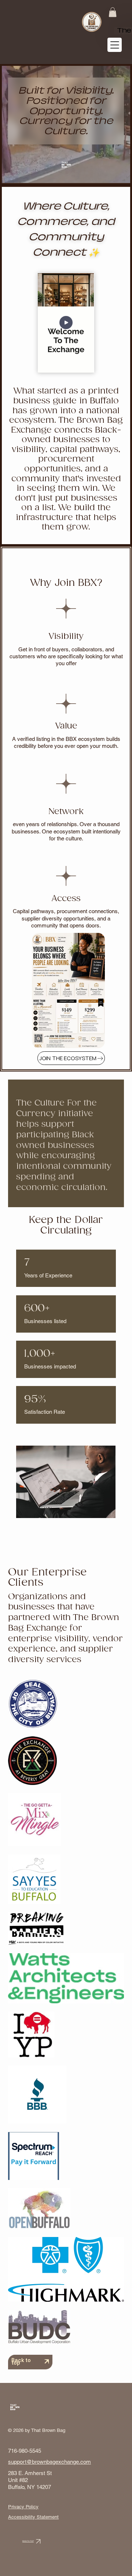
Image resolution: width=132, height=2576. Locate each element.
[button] (113, 12)
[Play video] (66, 323)
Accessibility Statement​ (33, 2517)
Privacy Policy (23, 2507)
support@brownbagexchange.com (49, 2462)
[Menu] (115, 45)
